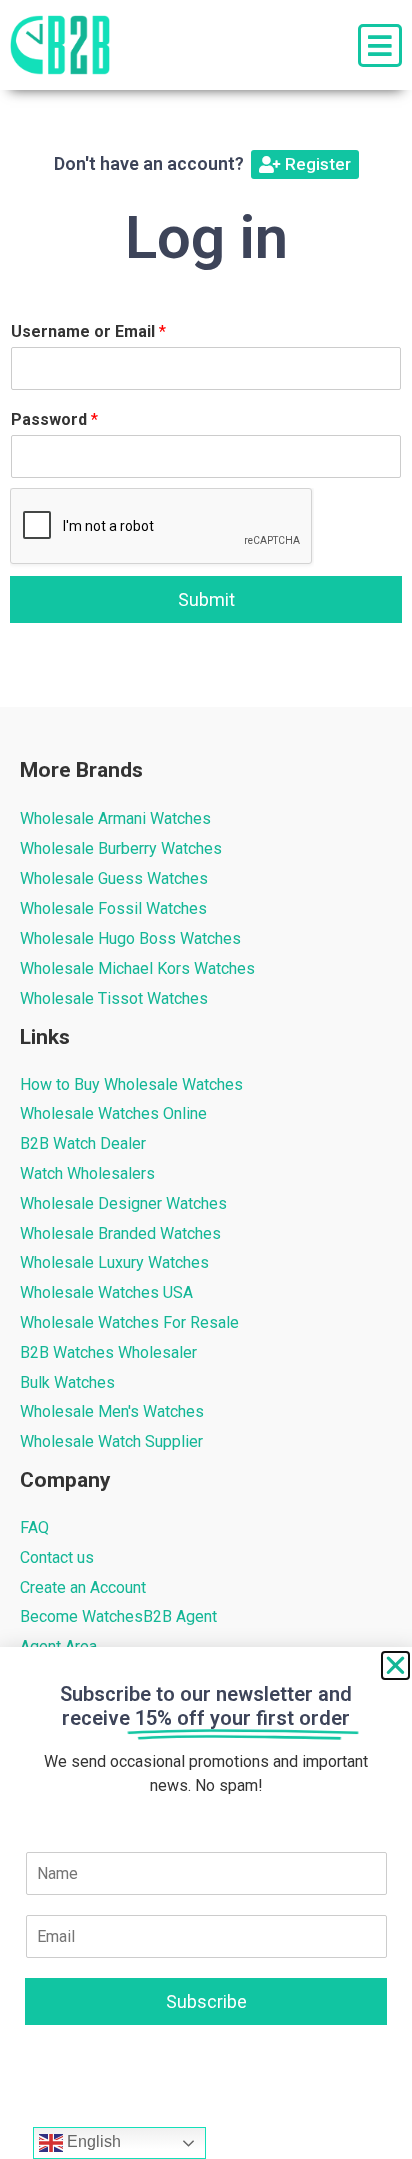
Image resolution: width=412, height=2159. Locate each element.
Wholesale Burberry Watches (121, 848)
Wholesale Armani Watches (115, 818)
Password (54, 419)
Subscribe (206, 2001)
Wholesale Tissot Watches (114, 998)
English (92, 2141)
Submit (206, 599)
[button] (395, 1665)
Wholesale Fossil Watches (113, 908)
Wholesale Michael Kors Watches (137, 968)
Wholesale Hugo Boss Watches (130, 938)
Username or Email (88, 331)
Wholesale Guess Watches (114, 878)
